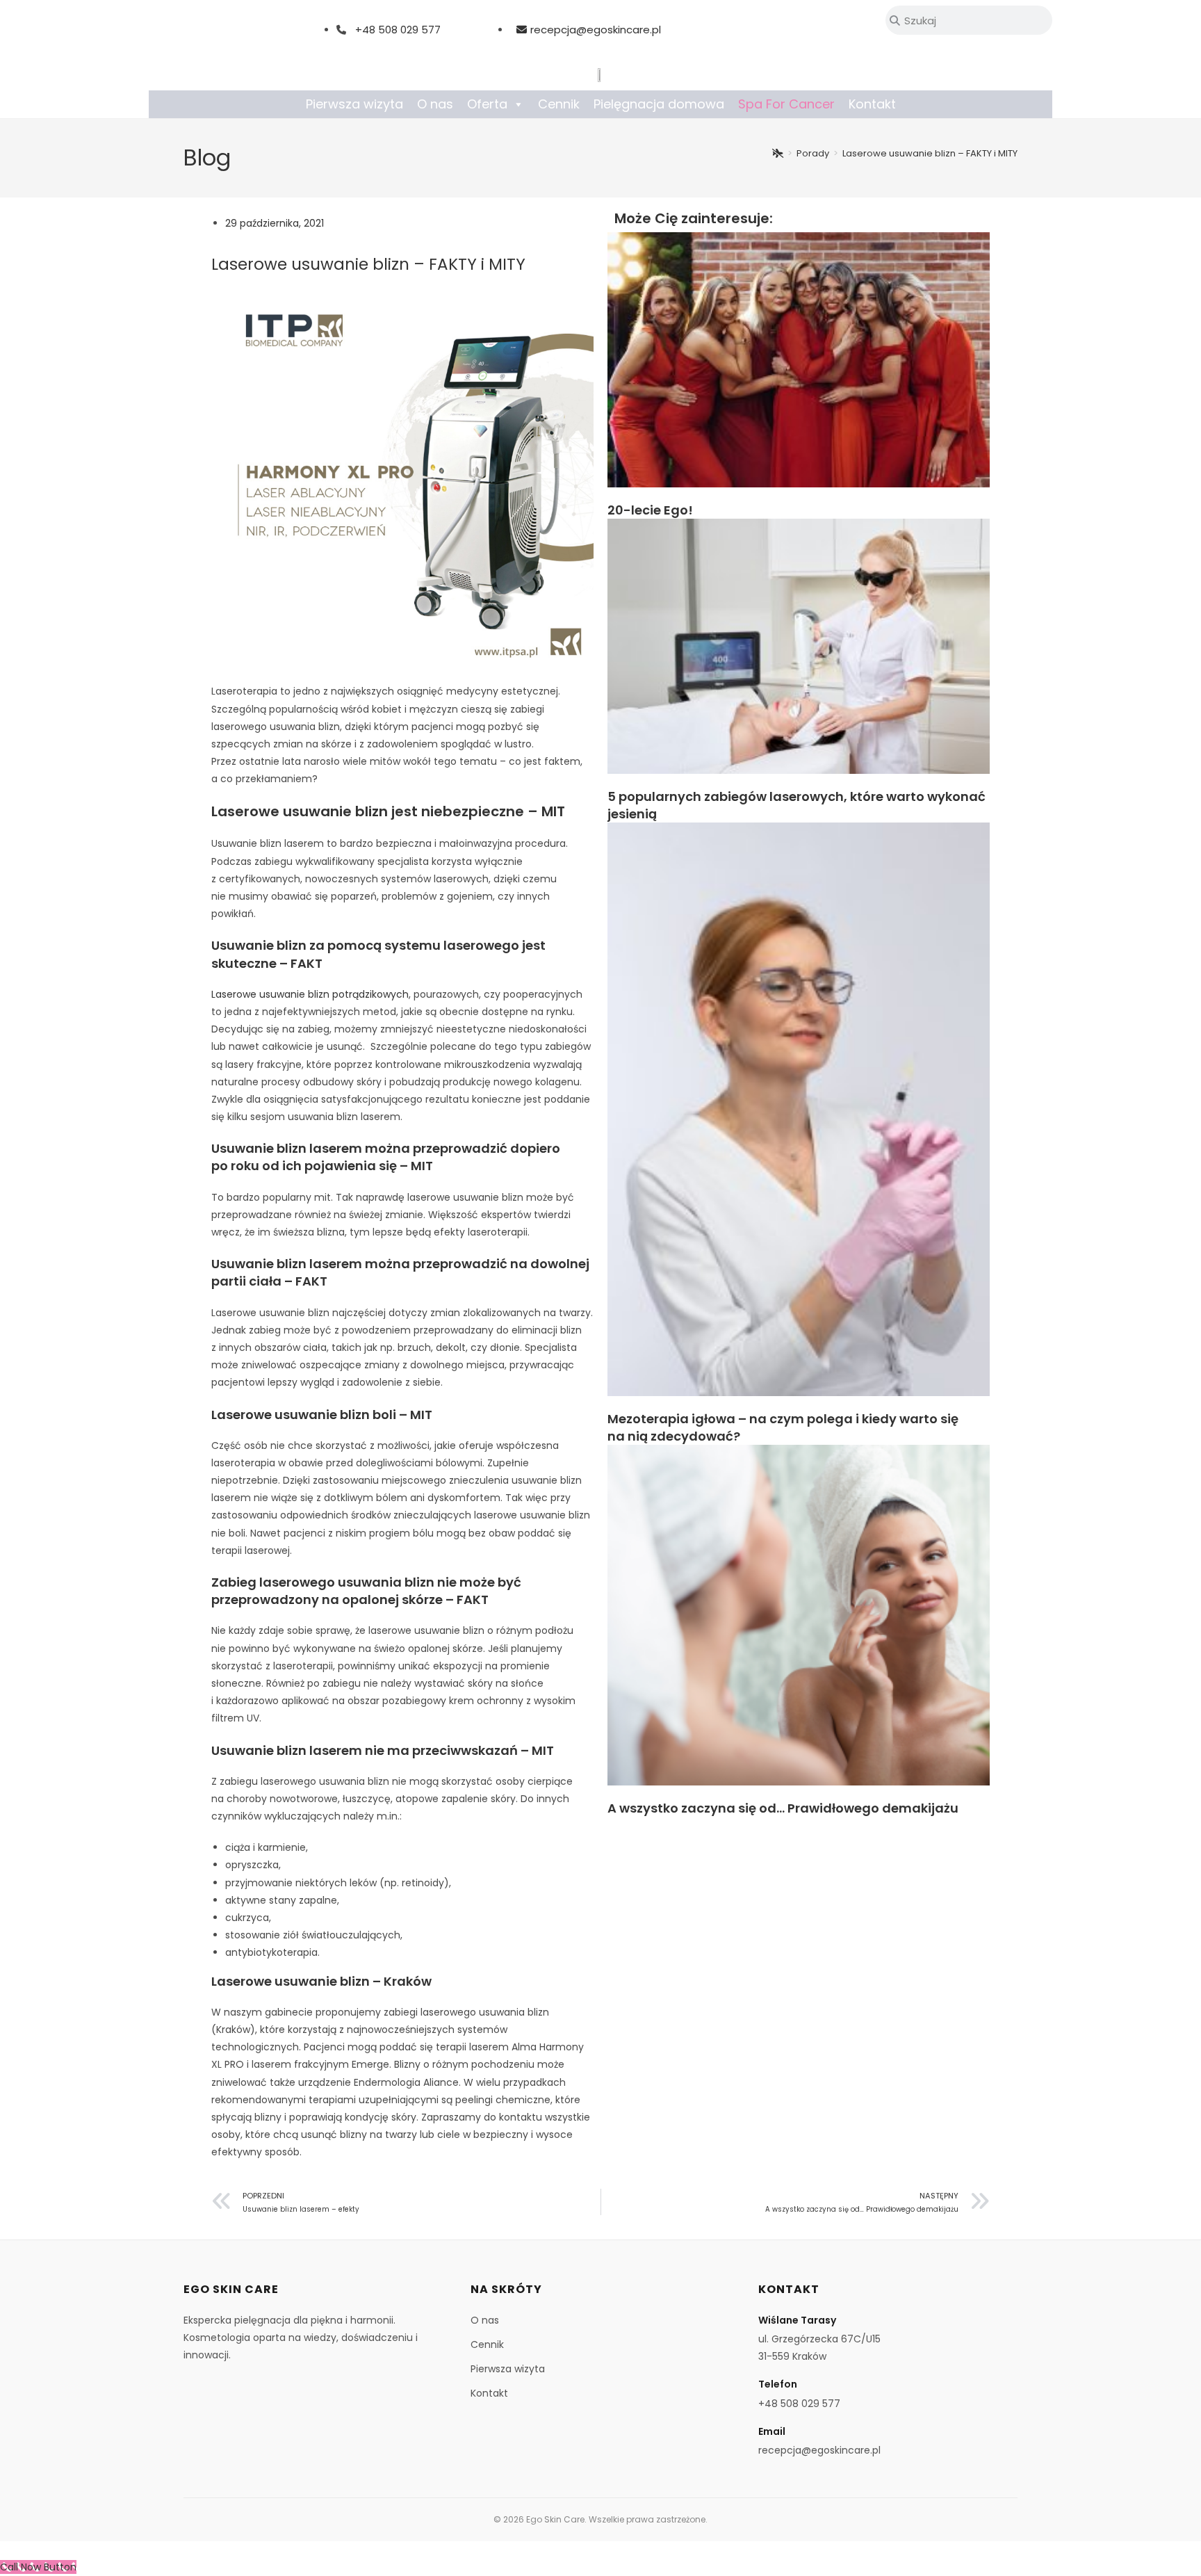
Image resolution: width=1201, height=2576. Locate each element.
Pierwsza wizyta (354, 104)
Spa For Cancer (786, 104)
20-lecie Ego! (650, 510)
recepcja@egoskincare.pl (596, 30)
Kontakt (872, 104)
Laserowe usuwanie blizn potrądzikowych (310, 994)
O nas (435, 104)
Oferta (487, 104)
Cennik (559, 104)
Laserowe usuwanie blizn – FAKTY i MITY (930, 153)
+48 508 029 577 (398, 30)
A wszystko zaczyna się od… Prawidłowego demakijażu (783, 1808)
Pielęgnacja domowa (659, 104)
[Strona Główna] (778, 153)
